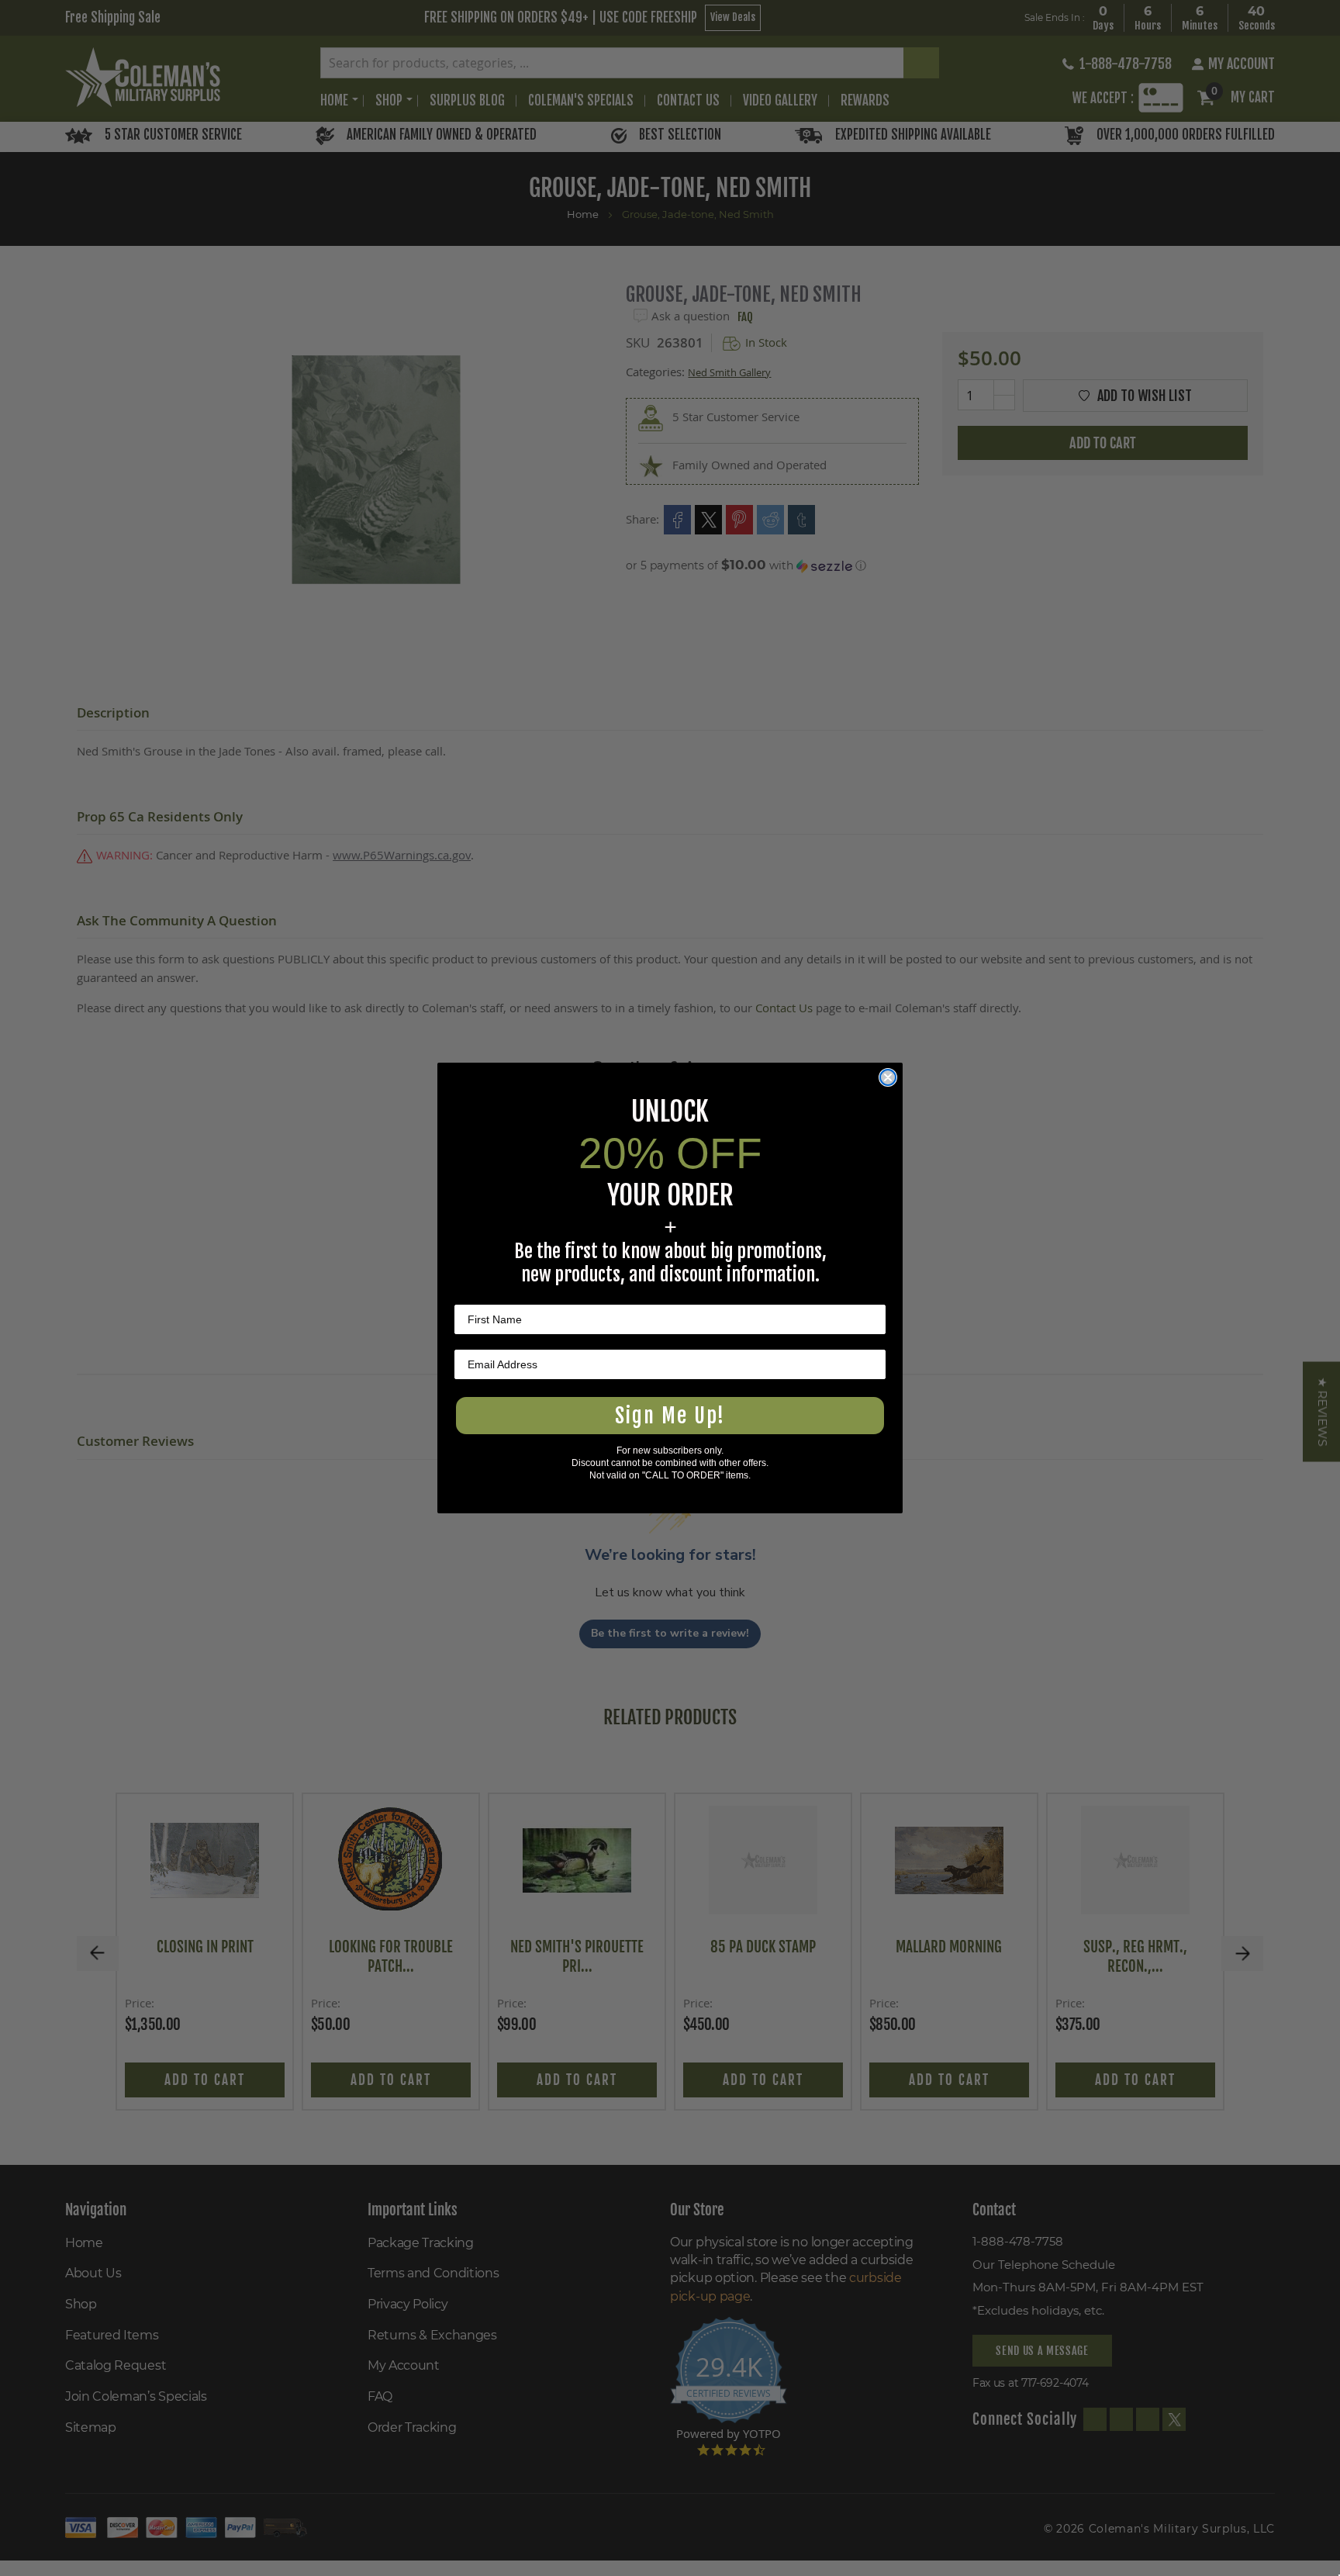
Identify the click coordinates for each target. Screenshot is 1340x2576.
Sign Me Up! (670, 1416)
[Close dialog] (888, 1077)
